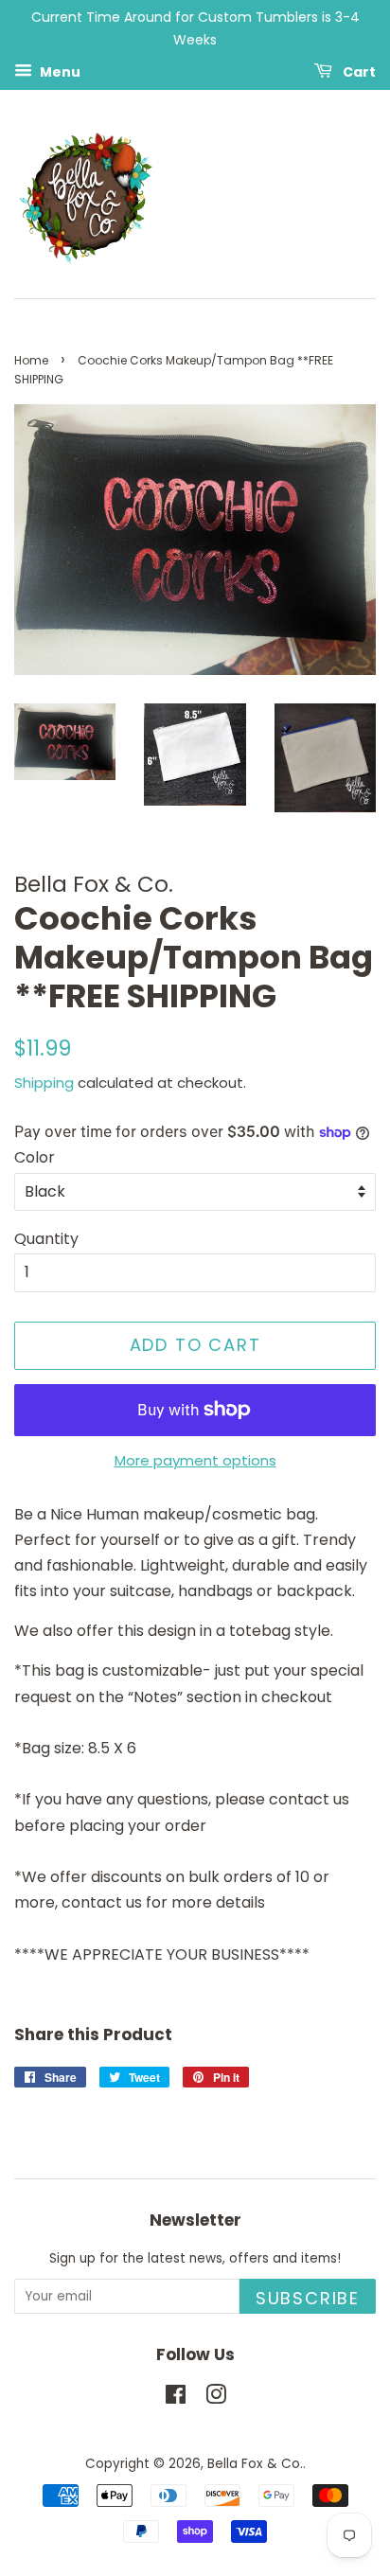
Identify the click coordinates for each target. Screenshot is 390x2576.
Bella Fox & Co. (255, 2464)
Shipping (44, 1083)
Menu (59, 71)
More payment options (195, 1460)
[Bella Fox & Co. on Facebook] (176, 2398)
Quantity (46, 1239)
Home (31, 360)
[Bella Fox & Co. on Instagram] (216, 2398)
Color (35, 1157)
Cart (358, 71)
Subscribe (308, 2298)
